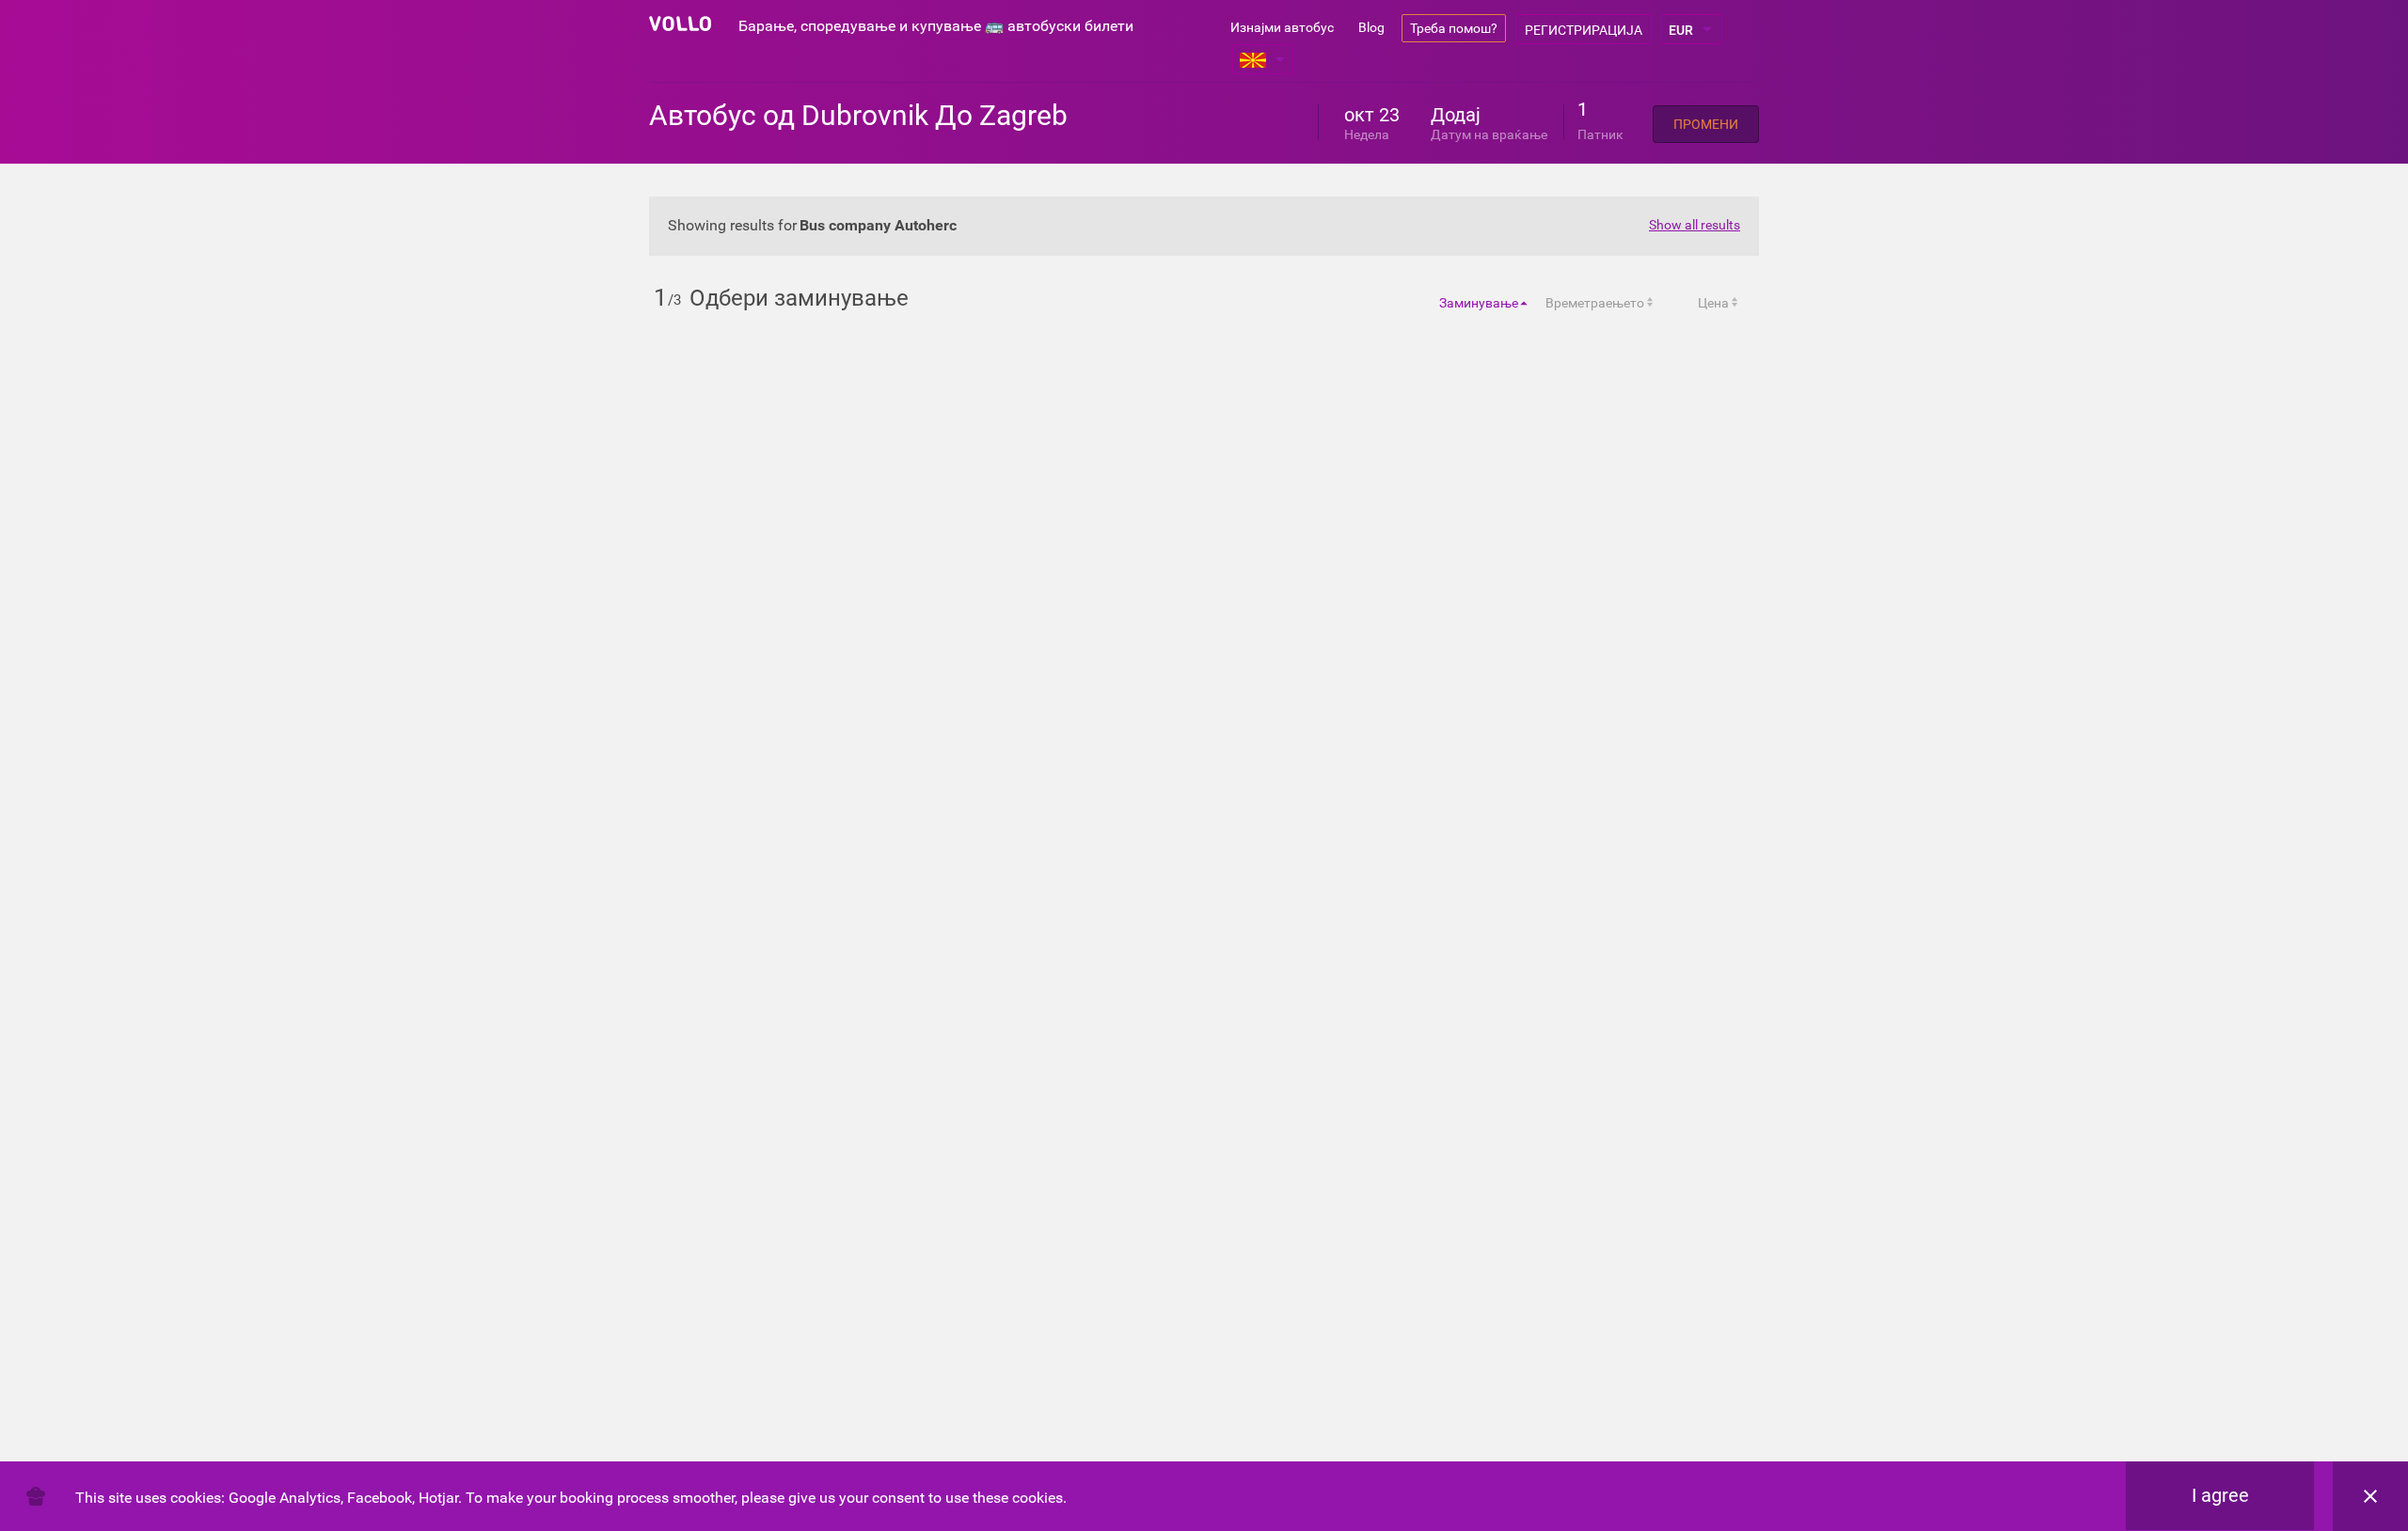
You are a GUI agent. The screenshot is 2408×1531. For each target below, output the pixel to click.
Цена (1713, 303)
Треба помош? (1454, 28)
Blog (1371, 27)
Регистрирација (1584, 30)
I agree (2220, 1495)
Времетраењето (1595, 303)
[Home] (680, 24)
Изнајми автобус (1282, 27)
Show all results (1695, 225)
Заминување (1479, 303)
